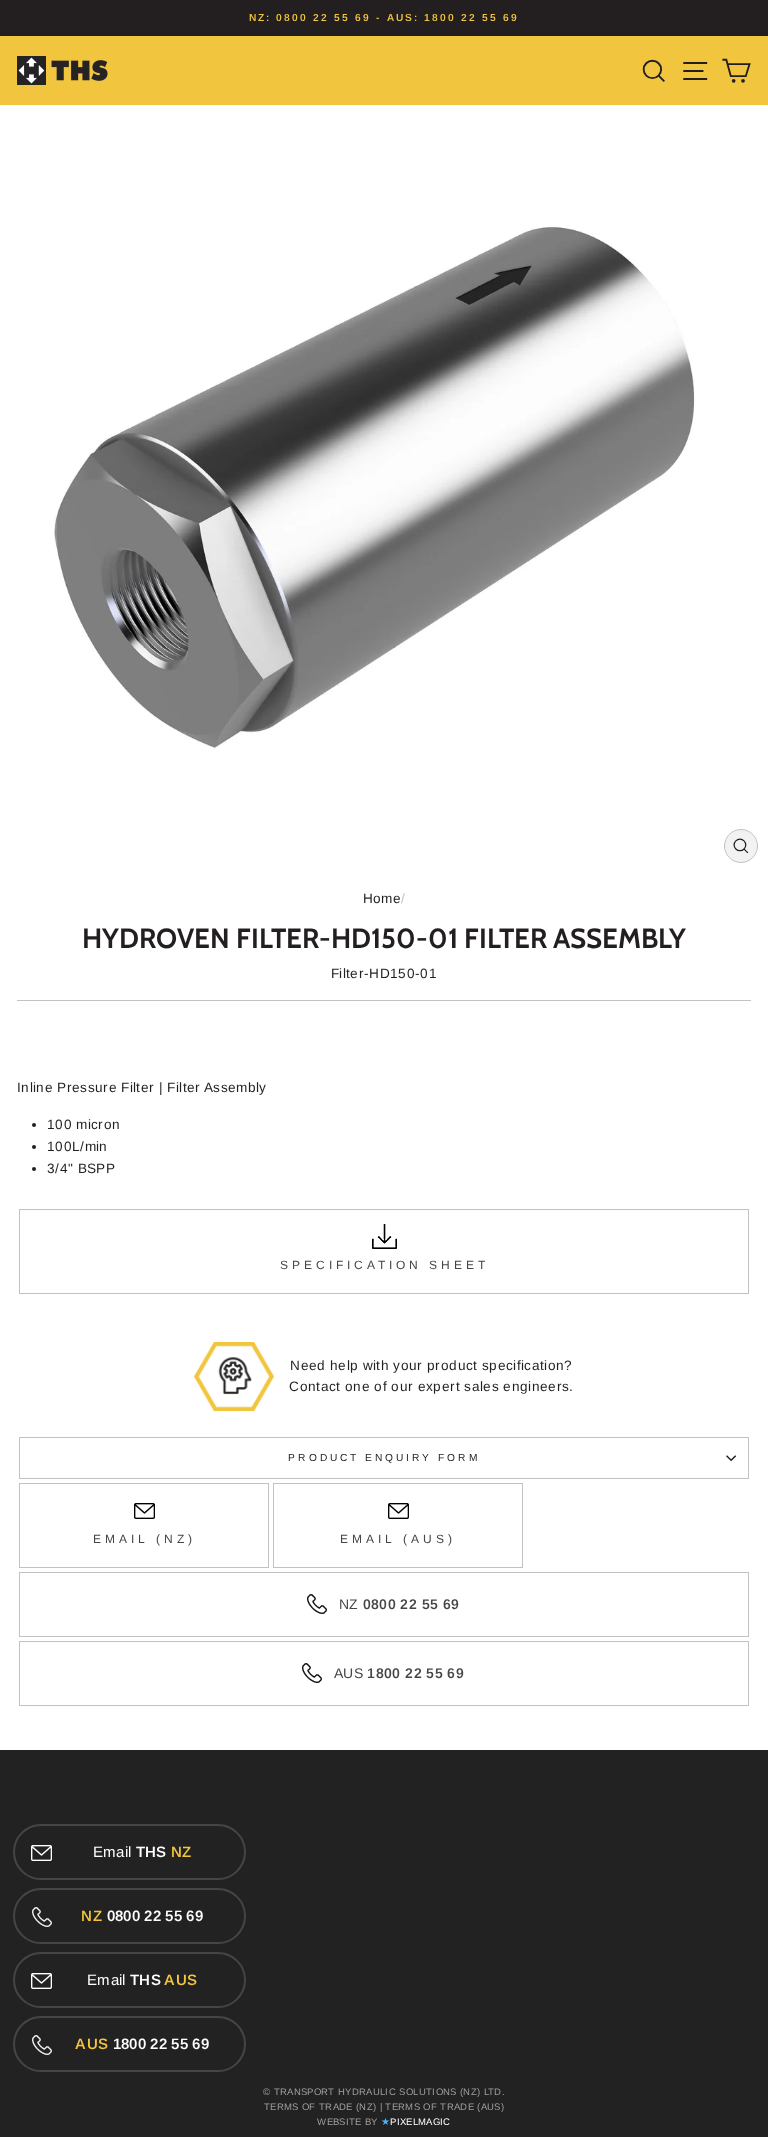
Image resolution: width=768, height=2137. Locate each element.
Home (382, 898)
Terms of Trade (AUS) (444, 2106)
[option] (384, 18)
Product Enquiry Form (383, 1457)
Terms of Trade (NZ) (320, 2106)
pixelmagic (420, 2121)
